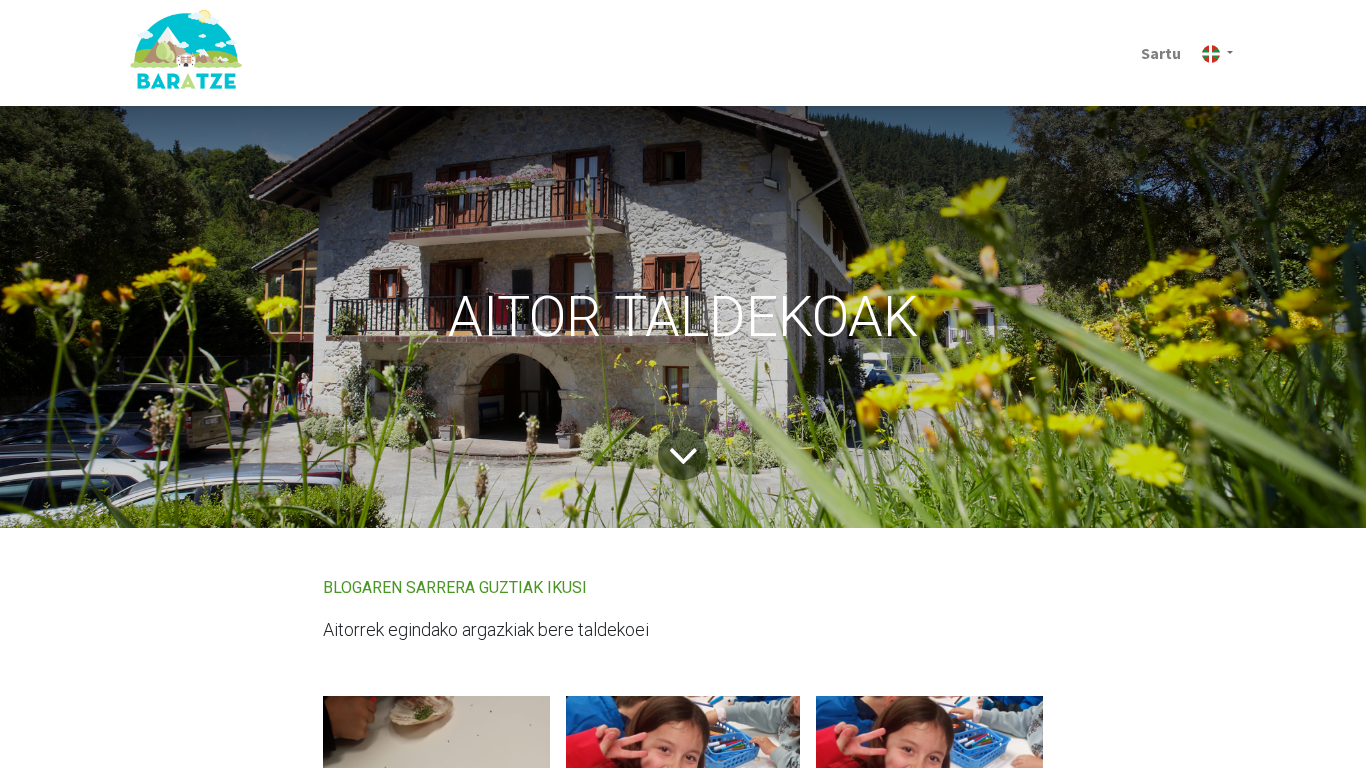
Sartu (1161, 53)
